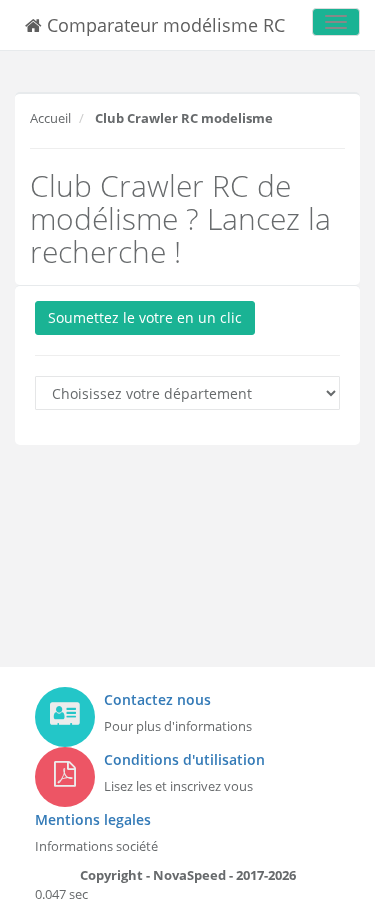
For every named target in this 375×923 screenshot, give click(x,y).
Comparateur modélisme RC (163, 25)
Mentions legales (93, 819)
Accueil (50, 118)
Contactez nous (157, 699)
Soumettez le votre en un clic (145, 317)
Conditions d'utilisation (184, 759)
